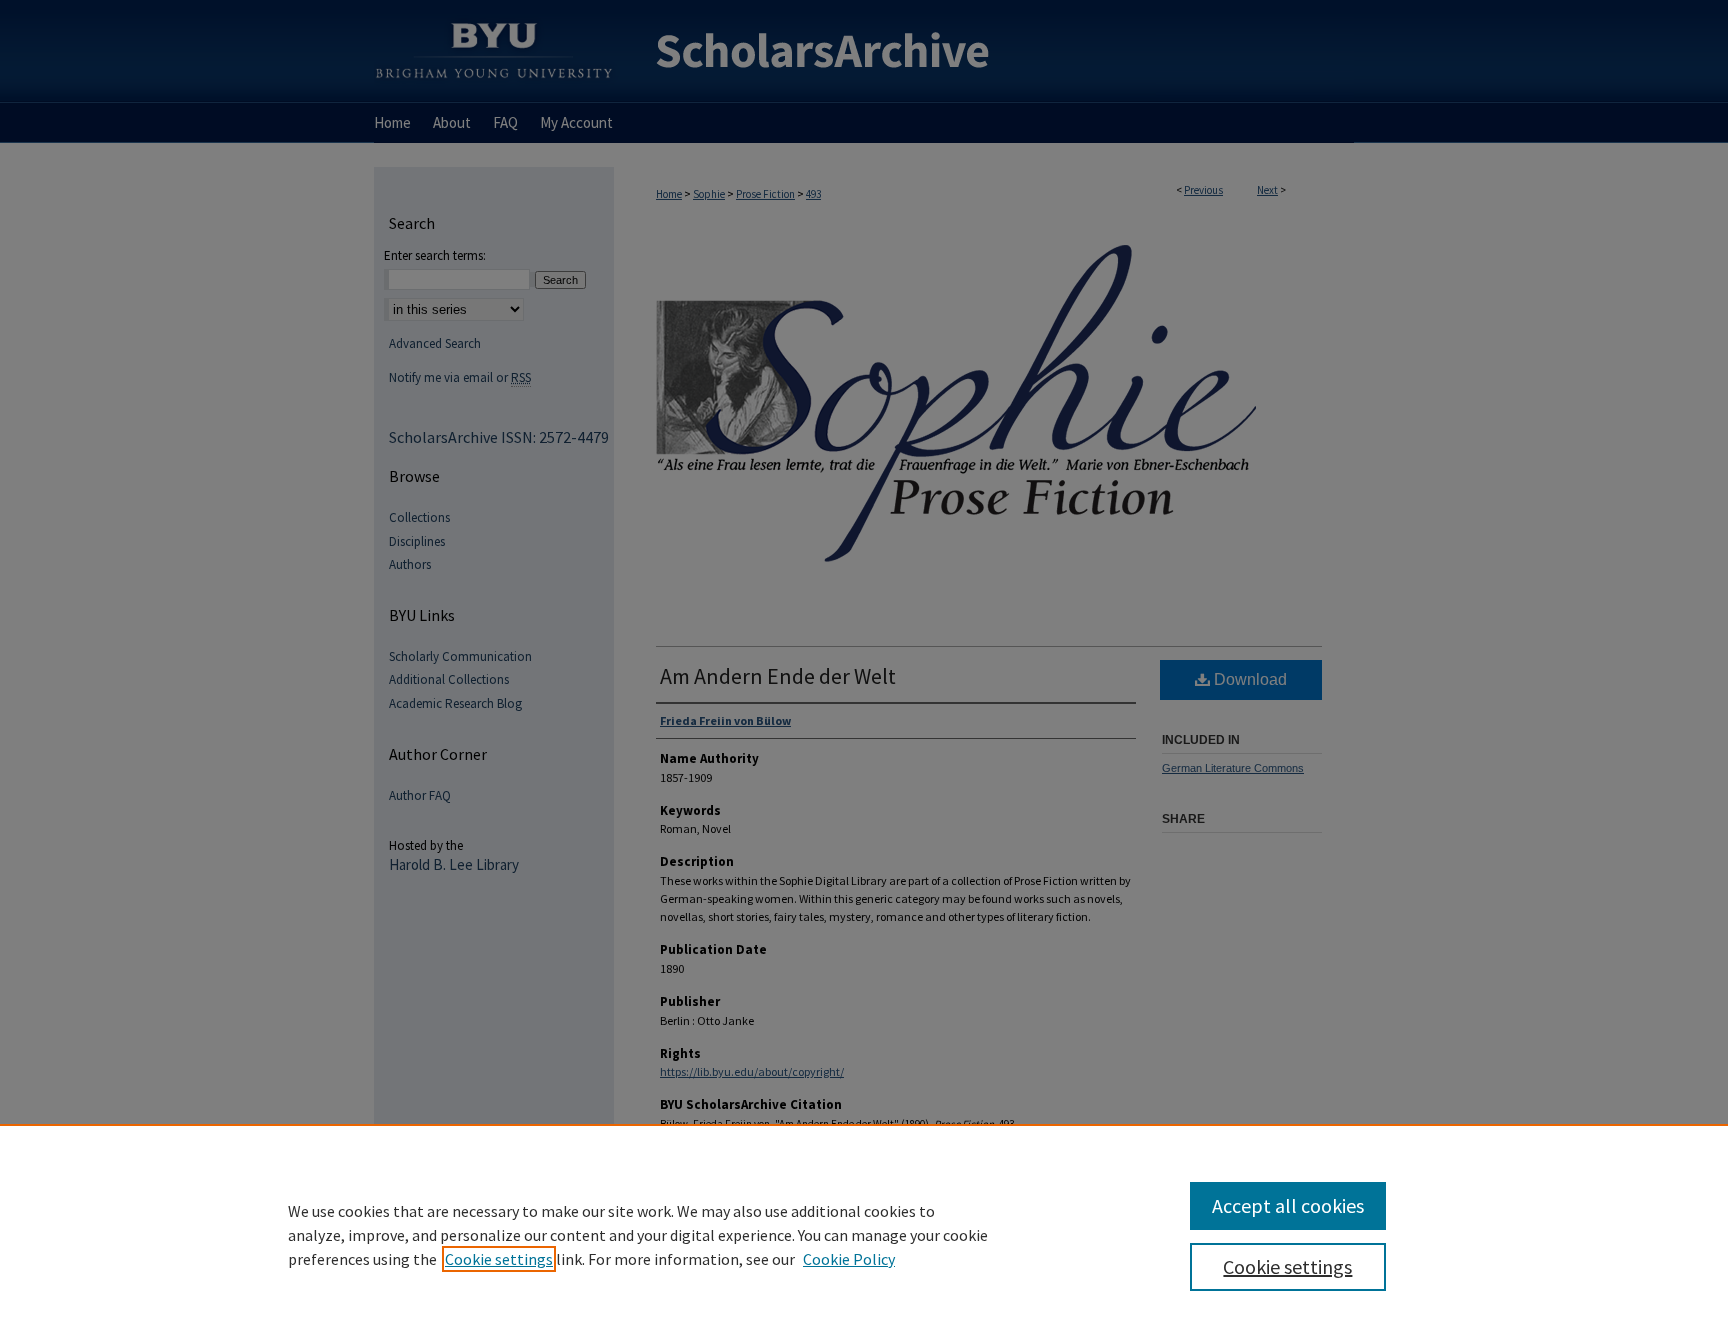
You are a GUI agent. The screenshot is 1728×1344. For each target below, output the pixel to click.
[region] (864, 1234)
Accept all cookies (1288, 1205)
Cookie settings (499, 1259)
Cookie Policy (849, 1259)
